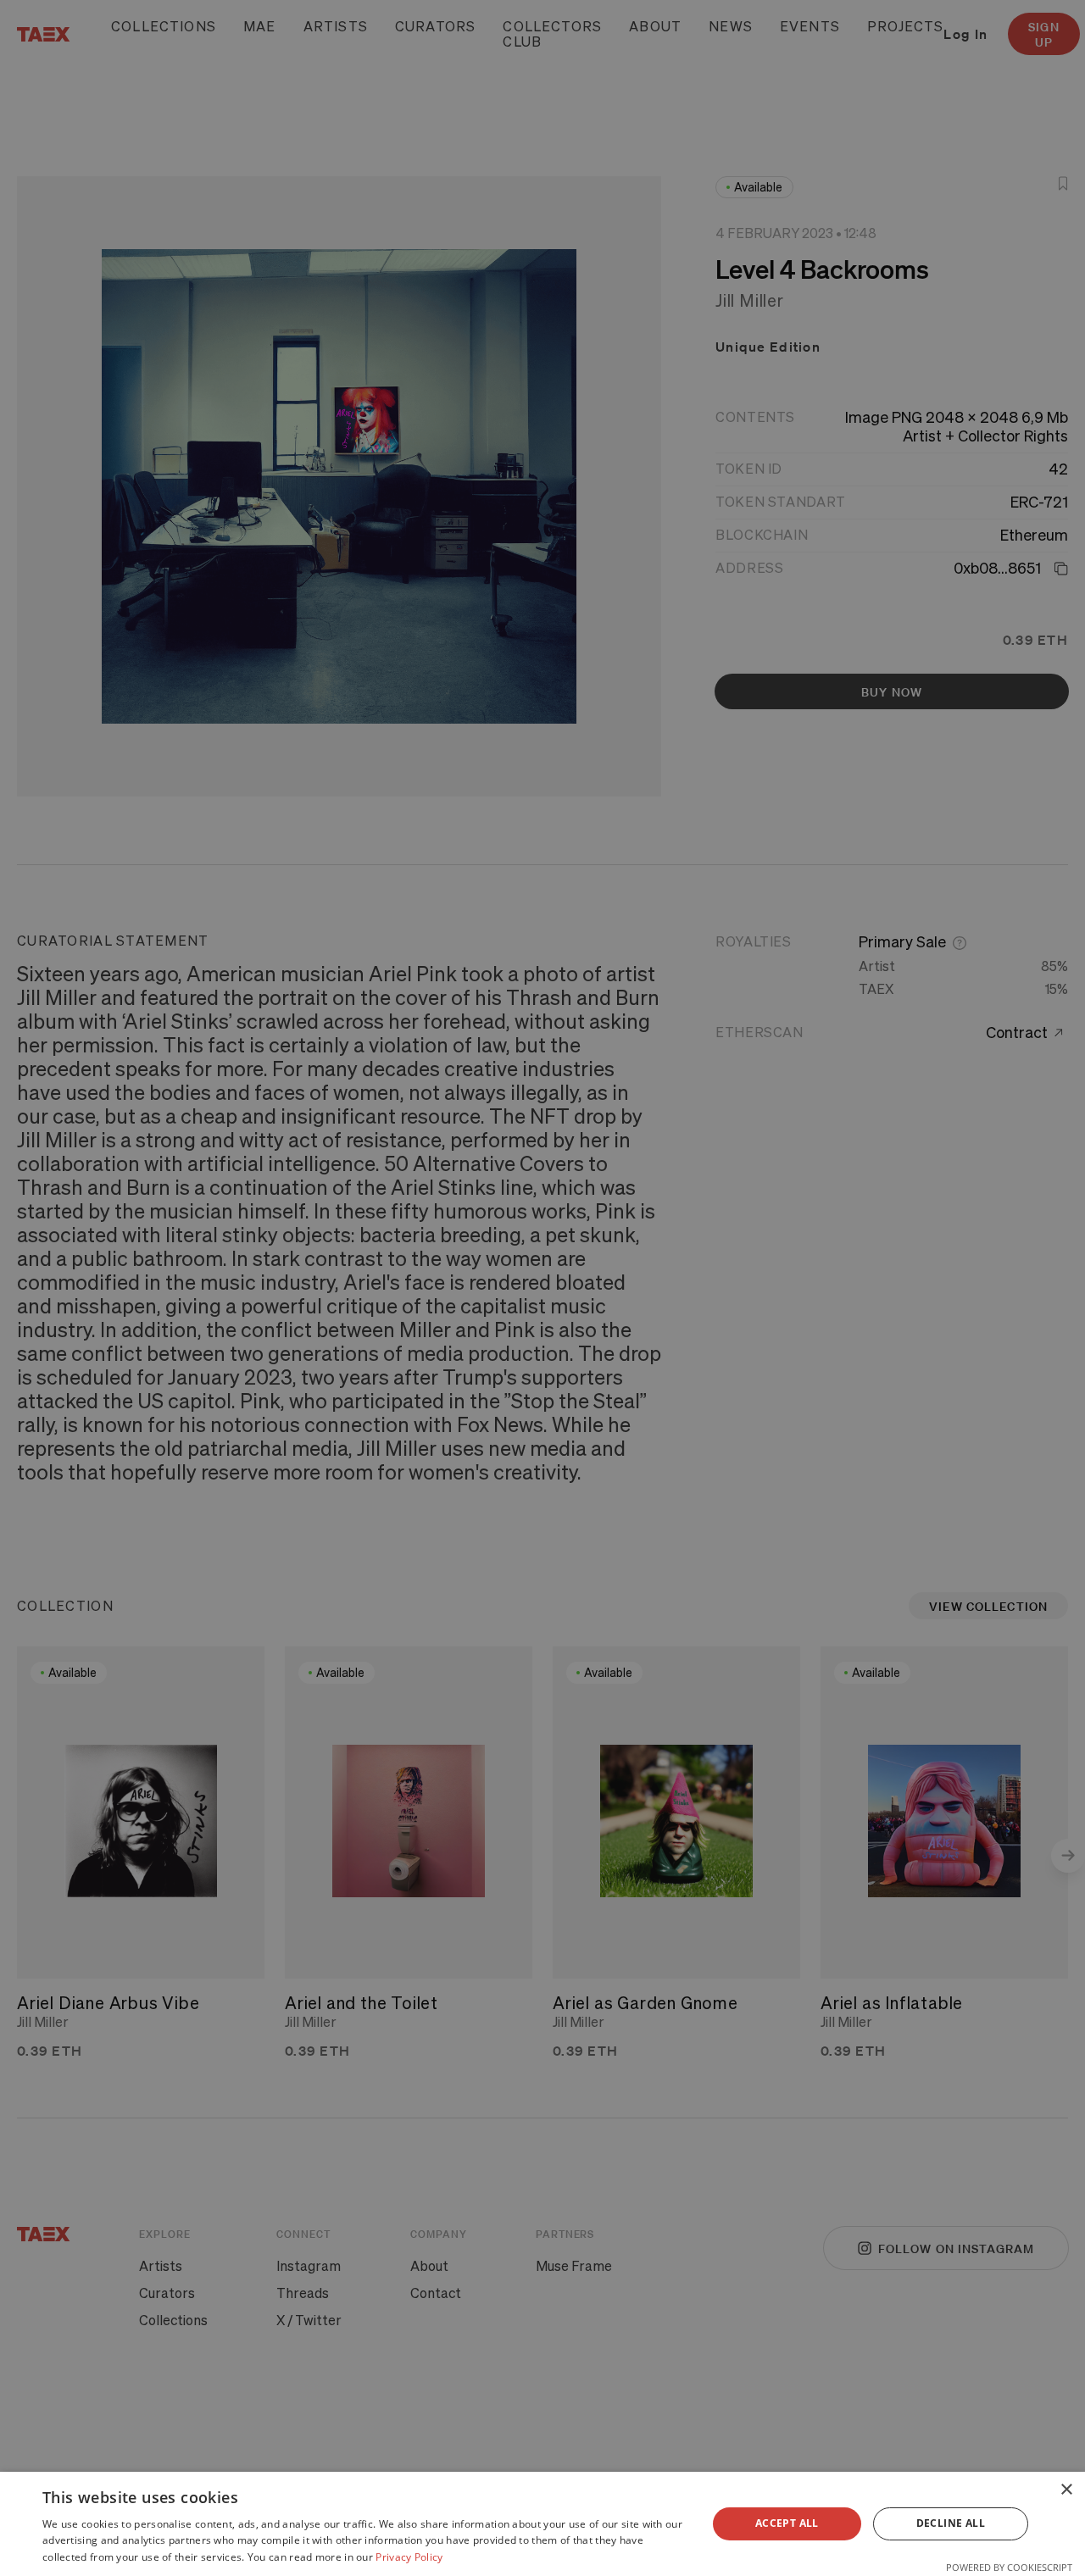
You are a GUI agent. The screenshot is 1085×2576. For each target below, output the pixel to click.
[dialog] (542, 2524)
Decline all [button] (951, 2523)
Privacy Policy (409, 2557)
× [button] (1066, 2490)
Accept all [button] (787, 2523)
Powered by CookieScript (1009, 2567)
